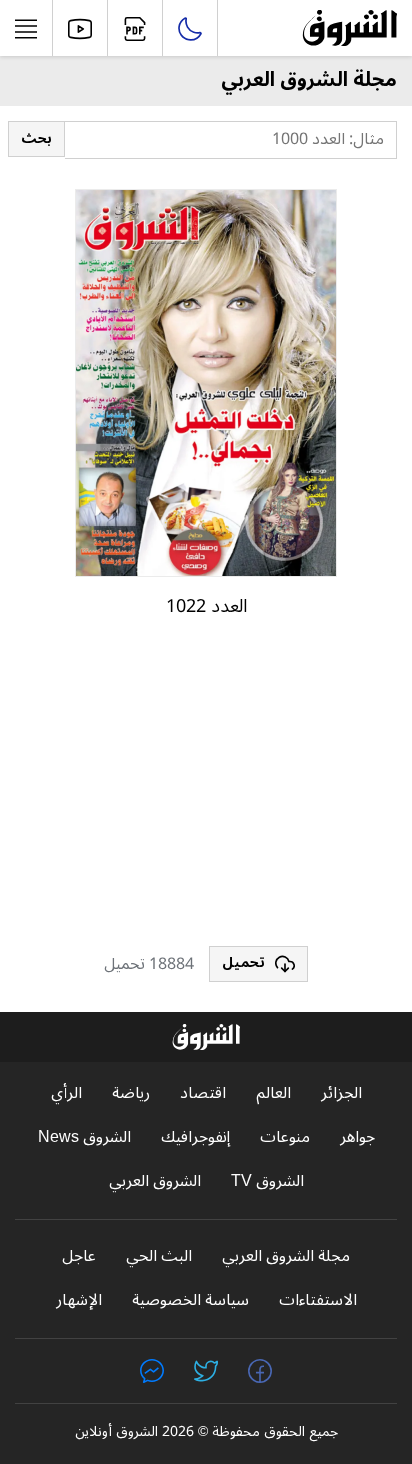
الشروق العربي (155, 1181)
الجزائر (341, 1093)
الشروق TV (267, 1181)
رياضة (131, 1093)
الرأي (66, 1093)
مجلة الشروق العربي (286, 1256)
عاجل (79, 1256)
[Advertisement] (206, 791)
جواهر (357, 1137)
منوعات (285, 1137)
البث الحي (159, 1256)
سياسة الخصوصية (190, 1300)
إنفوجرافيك (195, 1137)
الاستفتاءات (318, 1300)
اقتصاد (203, 1093)
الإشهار (79, 1300)
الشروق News (84, 1137)
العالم (273, 1093)
